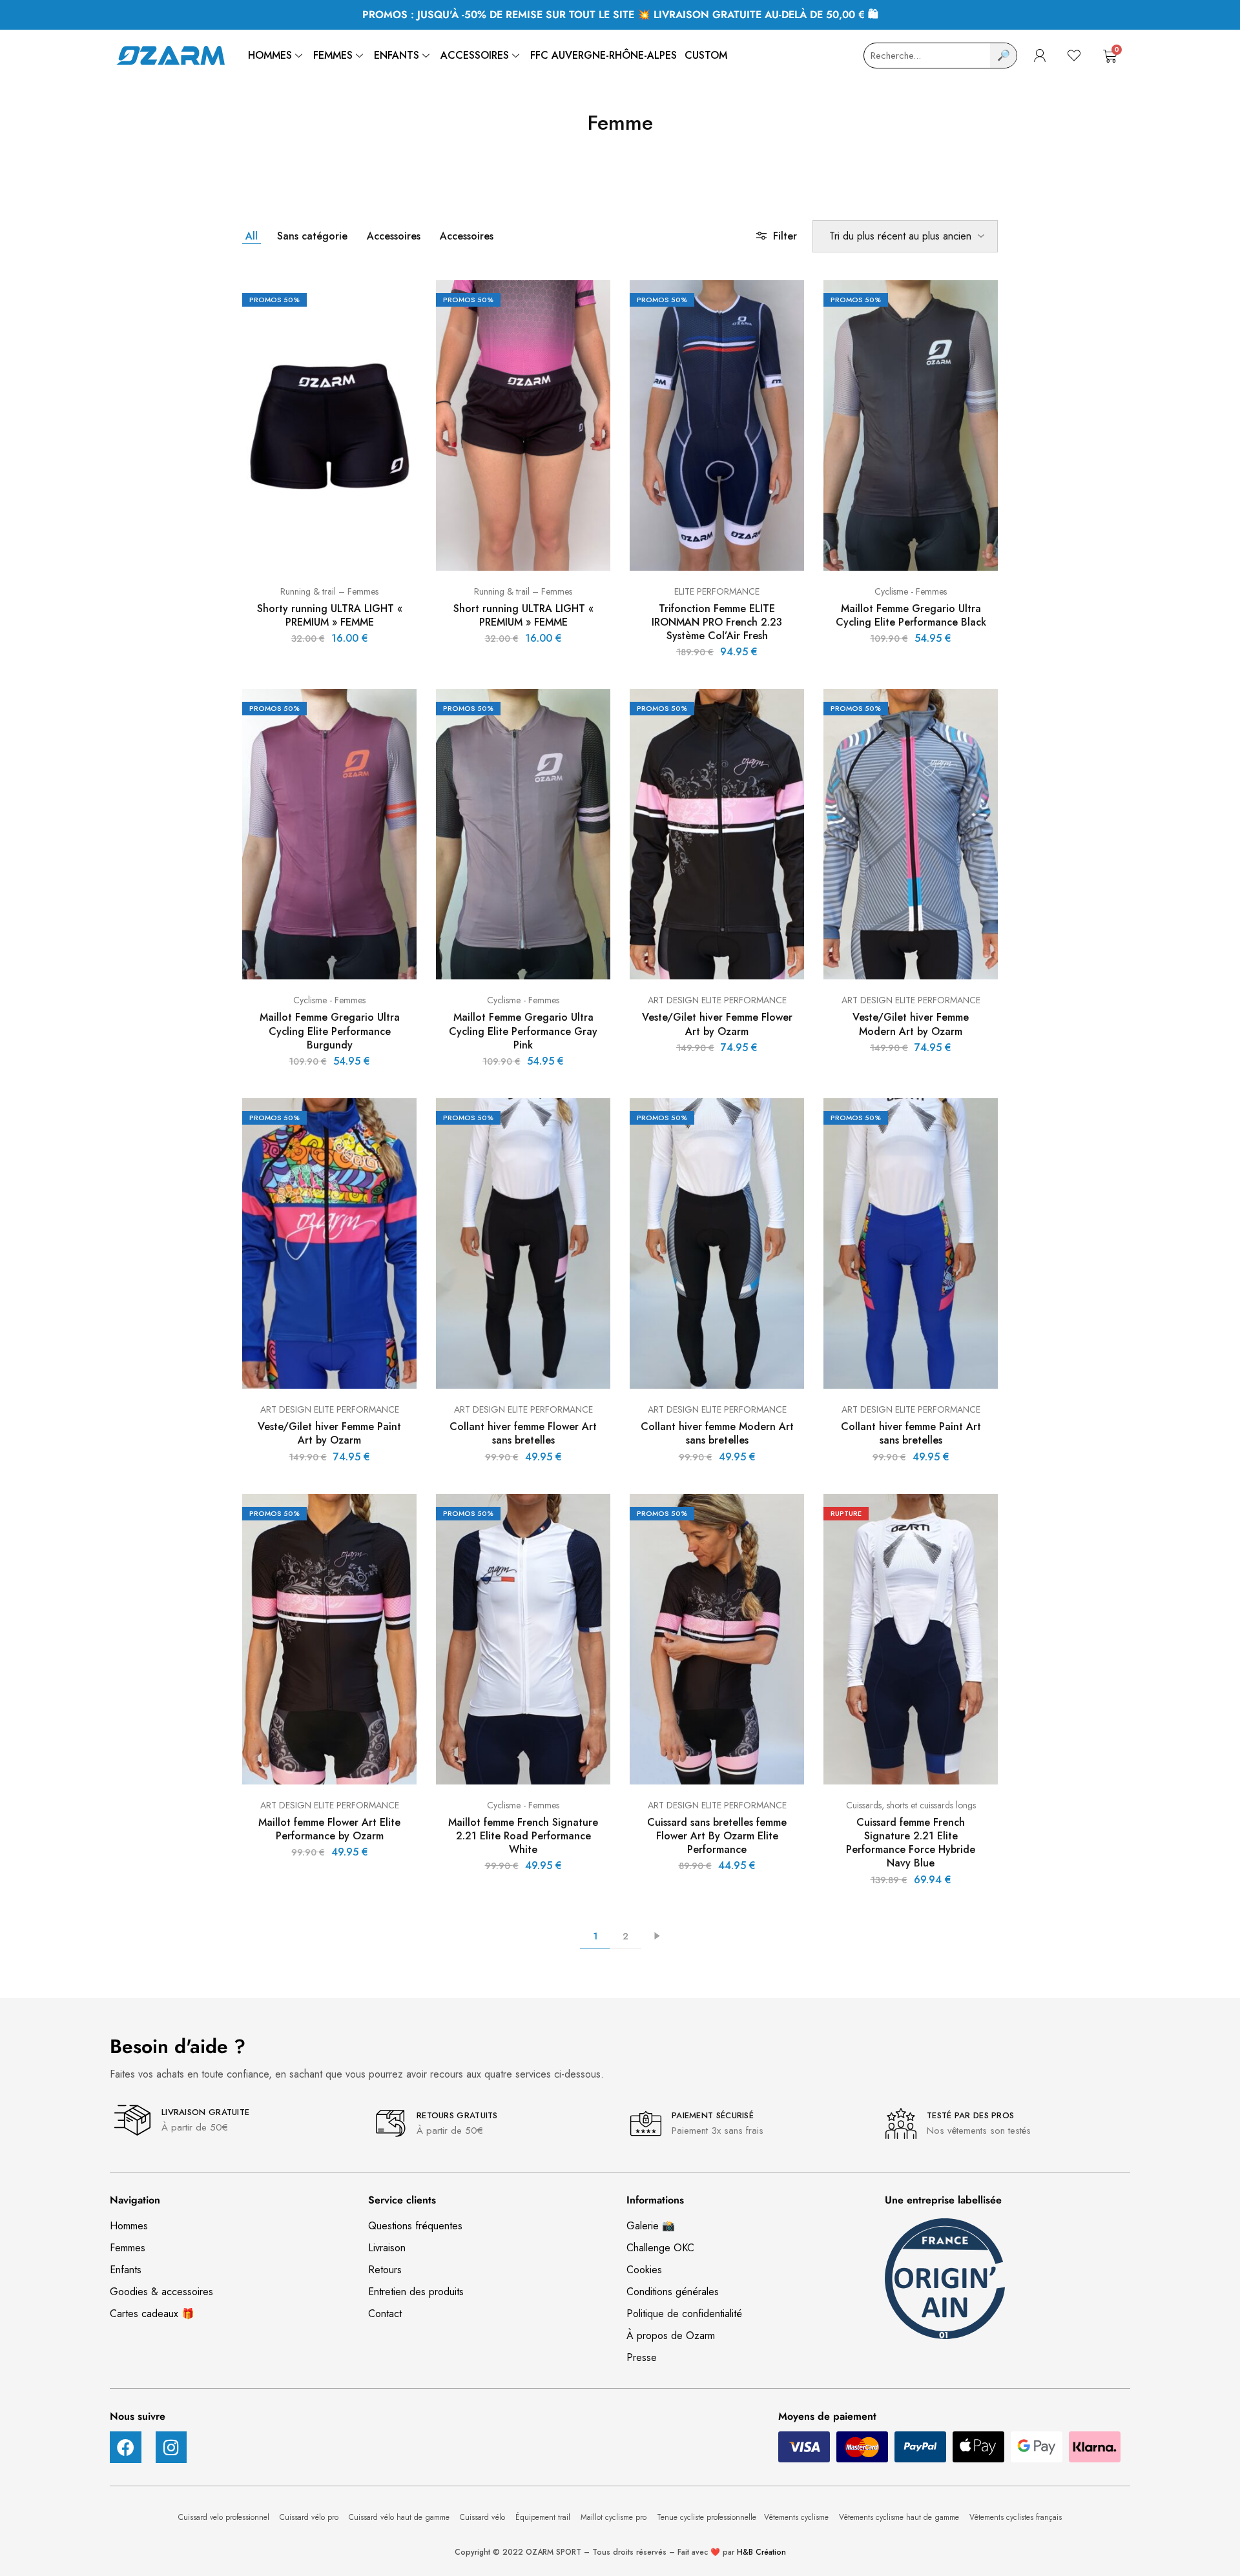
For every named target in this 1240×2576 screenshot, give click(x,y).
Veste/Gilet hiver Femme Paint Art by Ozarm (329, 1433)
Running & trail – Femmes (329, 591)
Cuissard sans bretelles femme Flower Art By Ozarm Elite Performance (717, 1836)
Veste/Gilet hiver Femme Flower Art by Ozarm (717, 1024)
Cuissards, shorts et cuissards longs (911, 1805)
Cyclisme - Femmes (911, 591)
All (252, 236)
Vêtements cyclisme (798, 2517)
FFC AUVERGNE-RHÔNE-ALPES (604, 55)
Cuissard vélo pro (310, 2517)
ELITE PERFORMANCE (717, 591)
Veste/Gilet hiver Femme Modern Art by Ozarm (911, 1024)
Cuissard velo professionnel (225, 2517)
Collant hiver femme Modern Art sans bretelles (717, 1433)
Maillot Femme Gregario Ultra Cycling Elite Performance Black (911, 615)
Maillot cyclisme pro (615, 2517)
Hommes (270, 55)
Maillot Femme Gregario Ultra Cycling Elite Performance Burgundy (330, 1031)
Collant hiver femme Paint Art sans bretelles (911, 1433)
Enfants (397, 55)
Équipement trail (544, 2517)
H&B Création (761, 2552)
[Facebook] (126, 2447)
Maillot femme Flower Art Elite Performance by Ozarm (329, 1829)
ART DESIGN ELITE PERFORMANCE (717, 1000)
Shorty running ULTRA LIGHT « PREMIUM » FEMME (330, 615)
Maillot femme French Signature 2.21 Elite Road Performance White (523, 1836)
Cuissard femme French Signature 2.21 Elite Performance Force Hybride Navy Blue (911, 1843)
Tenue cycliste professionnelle (707, 2517)
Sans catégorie (312, 236)
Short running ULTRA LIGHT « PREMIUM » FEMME (523, 615)
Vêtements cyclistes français (1016, 2517)
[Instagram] (171, 2447)
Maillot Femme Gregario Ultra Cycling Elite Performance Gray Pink (523, 1031)
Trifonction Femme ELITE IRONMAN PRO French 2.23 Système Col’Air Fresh (717, 622)
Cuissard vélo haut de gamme (400, 2517)
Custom (706, 55)
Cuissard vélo (484, 2517)
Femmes (333, 55)
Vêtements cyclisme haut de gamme (900, 2517)
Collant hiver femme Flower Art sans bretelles (523, 1433)
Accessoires (475, 55)
